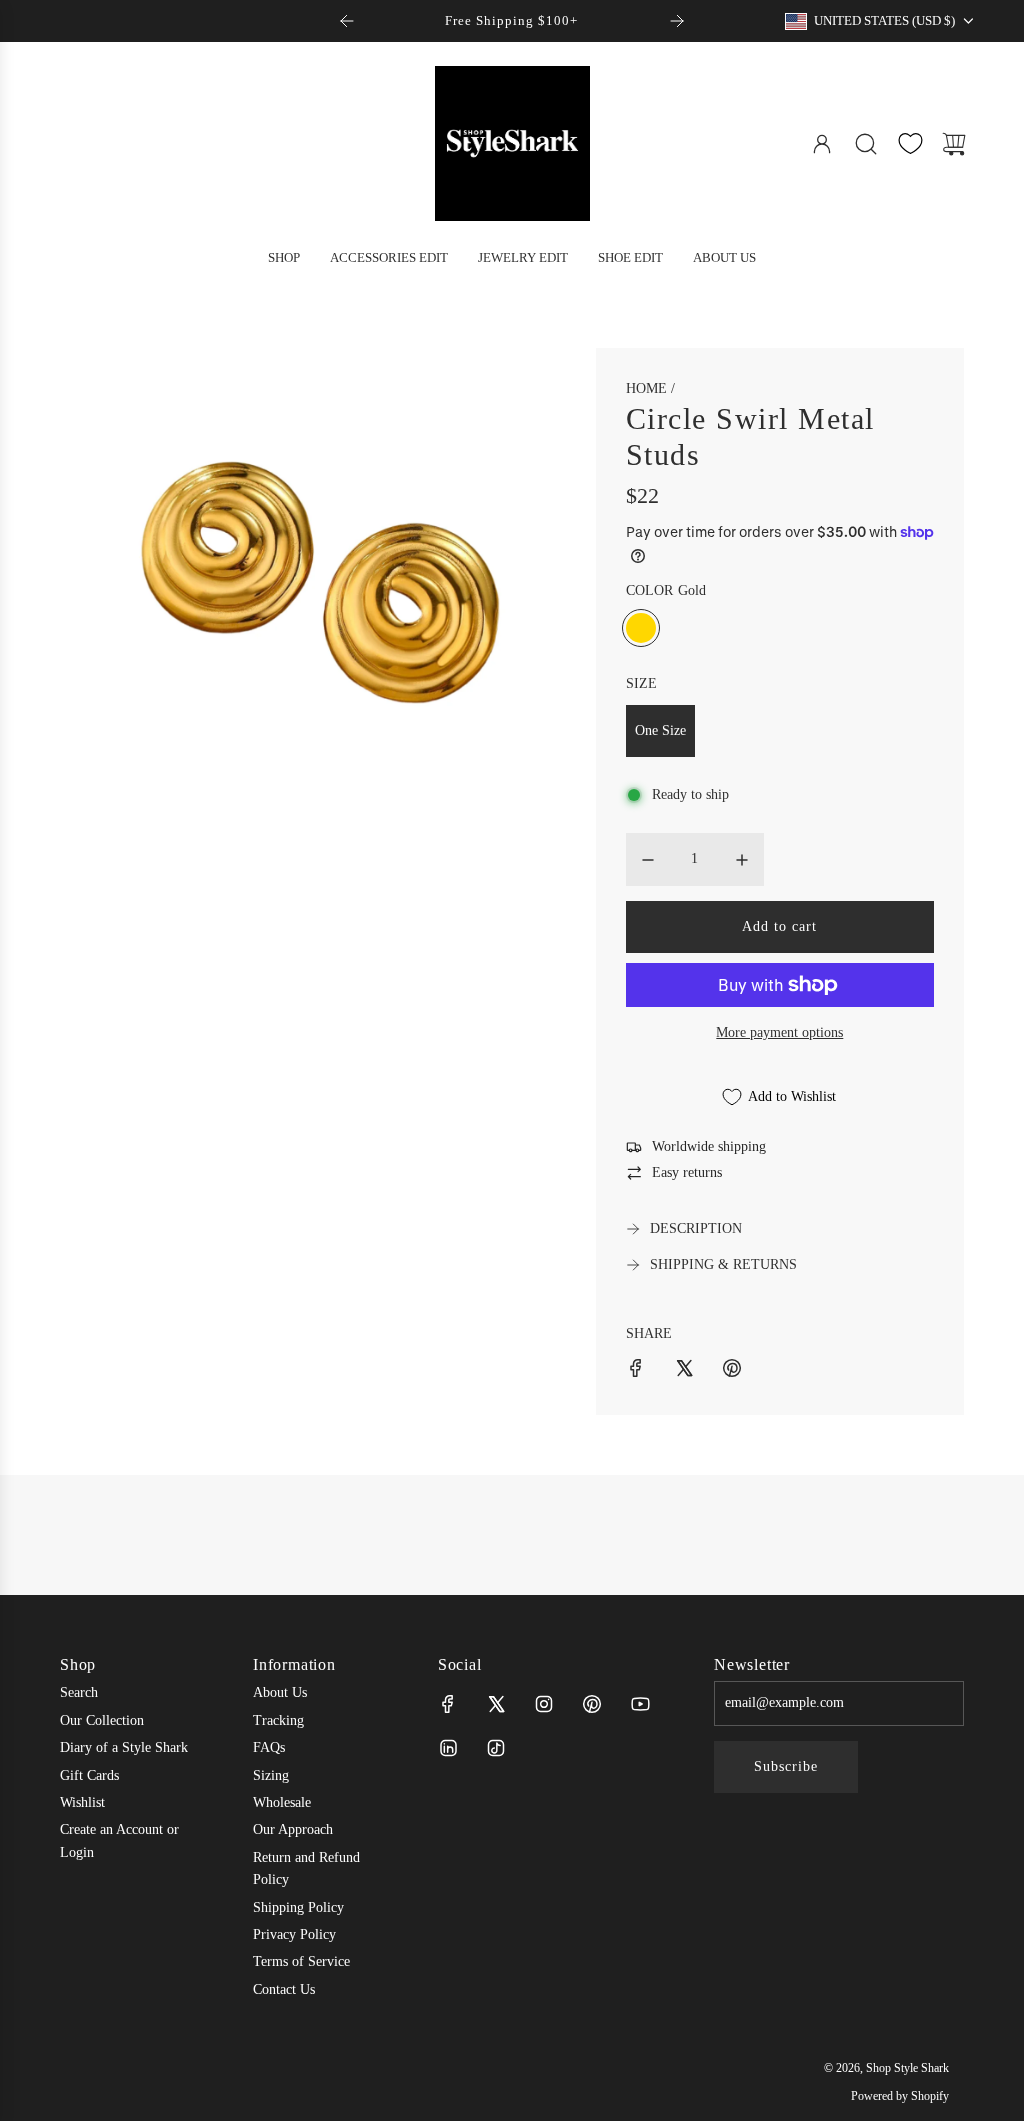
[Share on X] (684, 1371)
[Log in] (822, 144)
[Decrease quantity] (648, 860)
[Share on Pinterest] (732, 1371)
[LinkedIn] (448, 1748)
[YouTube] (640, 1704)
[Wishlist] (910, 143)
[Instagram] (544, 1704)
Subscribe (786, 1766)
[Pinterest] (592, 1704)
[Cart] (954, 144)
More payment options (779, 1032)
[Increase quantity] (742, 860)
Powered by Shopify (900, 2096)
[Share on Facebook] (636, 1371)
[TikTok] (496, 1748)
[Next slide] (677, 21)
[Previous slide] (347, 21)
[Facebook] (448, 1704)
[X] (496, 1704)
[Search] (866, 144)
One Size (660, 730)
